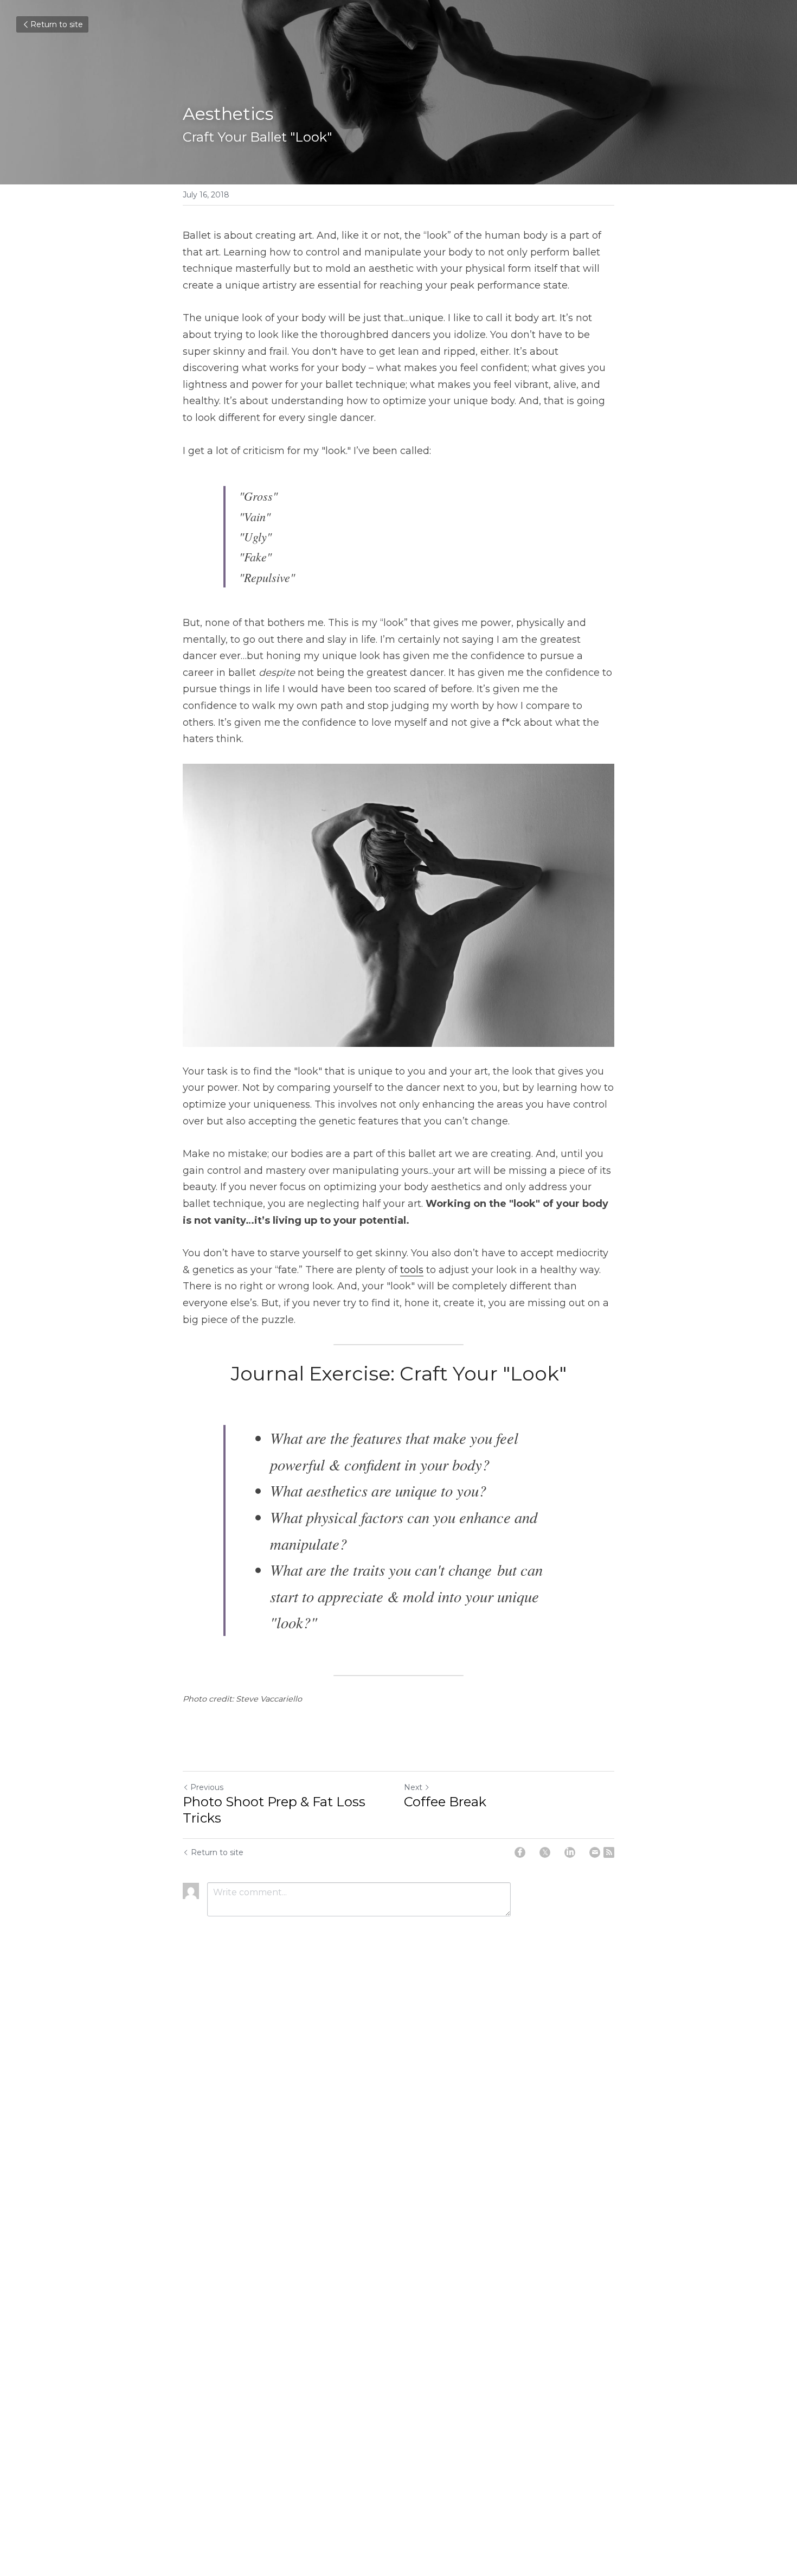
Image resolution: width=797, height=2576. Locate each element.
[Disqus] (398, 2105)
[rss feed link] (609, 1852)
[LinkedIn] (570, 1852)
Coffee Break (445, 1802)
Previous (207, 1787)
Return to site (57, 24)
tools (412, 1270)
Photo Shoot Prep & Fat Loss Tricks (274, 1810)
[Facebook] (520, 1852)
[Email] (595, 1852)
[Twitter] (545, 1852)
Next (413, 1787)
